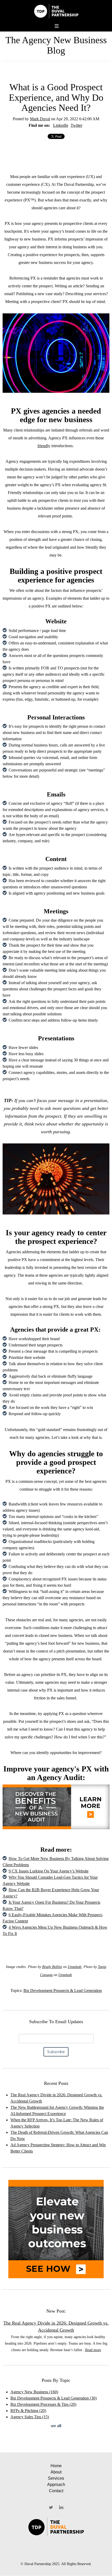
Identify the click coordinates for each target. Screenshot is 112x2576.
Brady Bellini (52, 1967)
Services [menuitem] (56, 2478)
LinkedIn (61, 125)
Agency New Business (34, 2392)
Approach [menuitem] (56, 2485)
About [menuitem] (56, 2472)
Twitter (76, 125)
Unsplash (74, 1967)
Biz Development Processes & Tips (43, 2404)
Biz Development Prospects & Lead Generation (63, 1990)
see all (56, 2426)
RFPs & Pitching (28, 2411)
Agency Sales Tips (30, 2417)
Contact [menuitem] (56, 2491)
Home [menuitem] (56, 2466)
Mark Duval (40, 119)
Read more (93, 2350)
